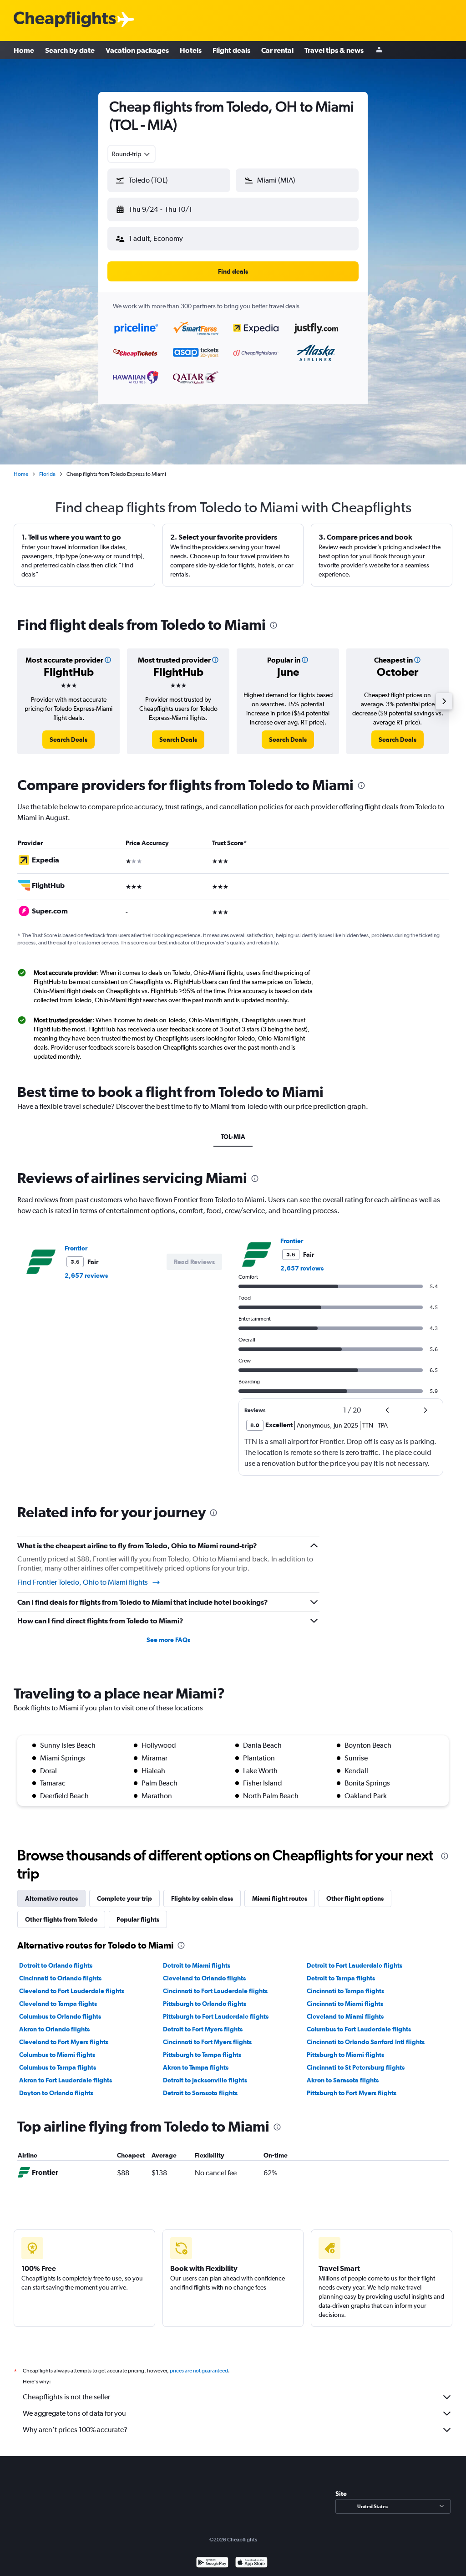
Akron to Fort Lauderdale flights (66, 2080)
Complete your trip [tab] (124, 1898)
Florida (47, 474)
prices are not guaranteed (199, 2371)
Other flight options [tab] (355, 1898)
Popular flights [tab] (138, 1919)
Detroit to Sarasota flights (200, 2093)
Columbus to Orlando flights (60, 2016)
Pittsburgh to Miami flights (345, 2055)
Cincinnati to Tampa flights (345, 1991)
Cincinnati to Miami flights (345, 2004)
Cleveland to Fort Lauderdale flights (72, 1991)
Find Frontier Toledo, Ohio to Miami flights (83, 1582)
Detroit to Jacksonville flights (205, 2080)
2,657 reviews (86, 1275)
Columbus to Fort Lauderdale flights (359, 2029)
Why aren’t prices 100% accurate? (75, 2430)
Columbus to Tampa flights (58, 2067)
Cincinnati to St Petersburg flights (356, 2067)
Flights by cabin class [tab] (202, 1898)
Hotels (191, 50)
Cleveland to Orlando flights (204, 1978)
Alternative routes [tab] (51, 1898)
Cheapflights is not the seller (66, 2397)
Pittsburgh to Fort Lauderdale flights (216, 2016)
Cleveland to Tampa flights (58, 2004)
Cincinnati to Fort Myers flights (207, 2042)
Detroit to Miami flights (197, 1965)
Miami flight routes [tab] (280, 1898)
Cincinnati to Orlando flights (60, 1978)
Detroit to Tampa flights (341, 1978)
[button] (169, 180)
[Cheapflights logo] (65, 20)
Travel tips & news (334, 50)
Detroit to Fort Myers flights (203, 2029)
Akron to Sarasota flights (343, 2080)
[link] (68, 740)
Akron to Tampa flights (196, 2067)
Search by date (70, 50)
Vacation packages (137, 50)
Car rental (277, 50)
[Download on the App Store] (251, 2563)
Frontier (76, 1248)
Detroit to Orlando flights (56, 1965)
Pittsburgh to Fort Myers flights (352, 2093)
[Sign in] (379, 50)
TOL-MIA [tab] (233, 1137)
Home (24, 50)
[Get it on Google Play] (212, 2563)
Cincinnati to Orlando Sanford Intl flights (366, 2042)
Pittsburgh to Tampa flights (202, 2055)
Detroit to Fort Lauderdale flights (355, 1965)
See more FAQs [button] (168, 1640)
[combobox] (132, 154)
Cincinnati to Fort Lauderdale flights (215, 1991)
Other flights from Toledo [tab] (61, 1919)
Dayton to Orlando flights (56, 2093)
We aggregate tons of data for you (74, 2413)
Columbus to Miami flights (57, 2055)
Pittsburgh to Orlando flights (205, 2004)
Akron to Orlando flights (54, 2029)
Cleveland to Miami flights (345, 2016)
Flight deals (231, 50)
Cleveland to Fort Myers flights (64, 2042)
